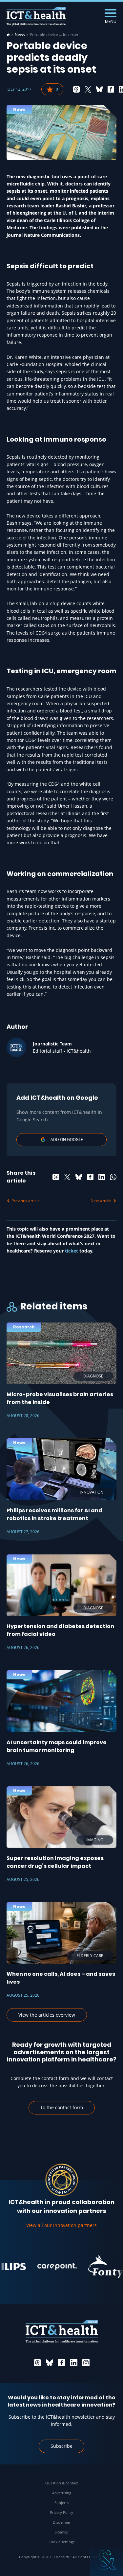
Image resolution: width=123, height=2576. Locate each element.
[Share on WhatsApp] (113, 1177)
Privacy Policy (61, 2512)
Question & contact (62, 2483)
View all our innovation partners (61, 2225)
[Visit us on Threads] (37, 2363)
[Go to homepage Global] (36, 17)
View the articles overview (47, 2015)
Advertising (62, 2493)
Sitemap (62, 2532)
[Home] (8, 35)
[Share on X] (88, 89)
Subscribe (61, 2446)
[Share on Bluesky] (99, 89)
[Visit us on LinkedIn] (74, 2363)
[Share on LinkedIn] (102, 1177)
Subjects (61, 2503)
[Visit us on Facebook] (62, 2363)
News (20, 35)
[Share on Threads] (76, 89)
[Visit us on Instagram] (86, 2363)
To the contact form (62, 2107)
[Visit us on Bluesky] (50, 2363)
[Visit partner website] (46, 2267)
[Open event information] (107, 2560)
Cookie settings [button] (61, 2542)
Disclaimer (61, 2522)
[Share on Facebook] (111, 89)
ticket (72, 1251)
